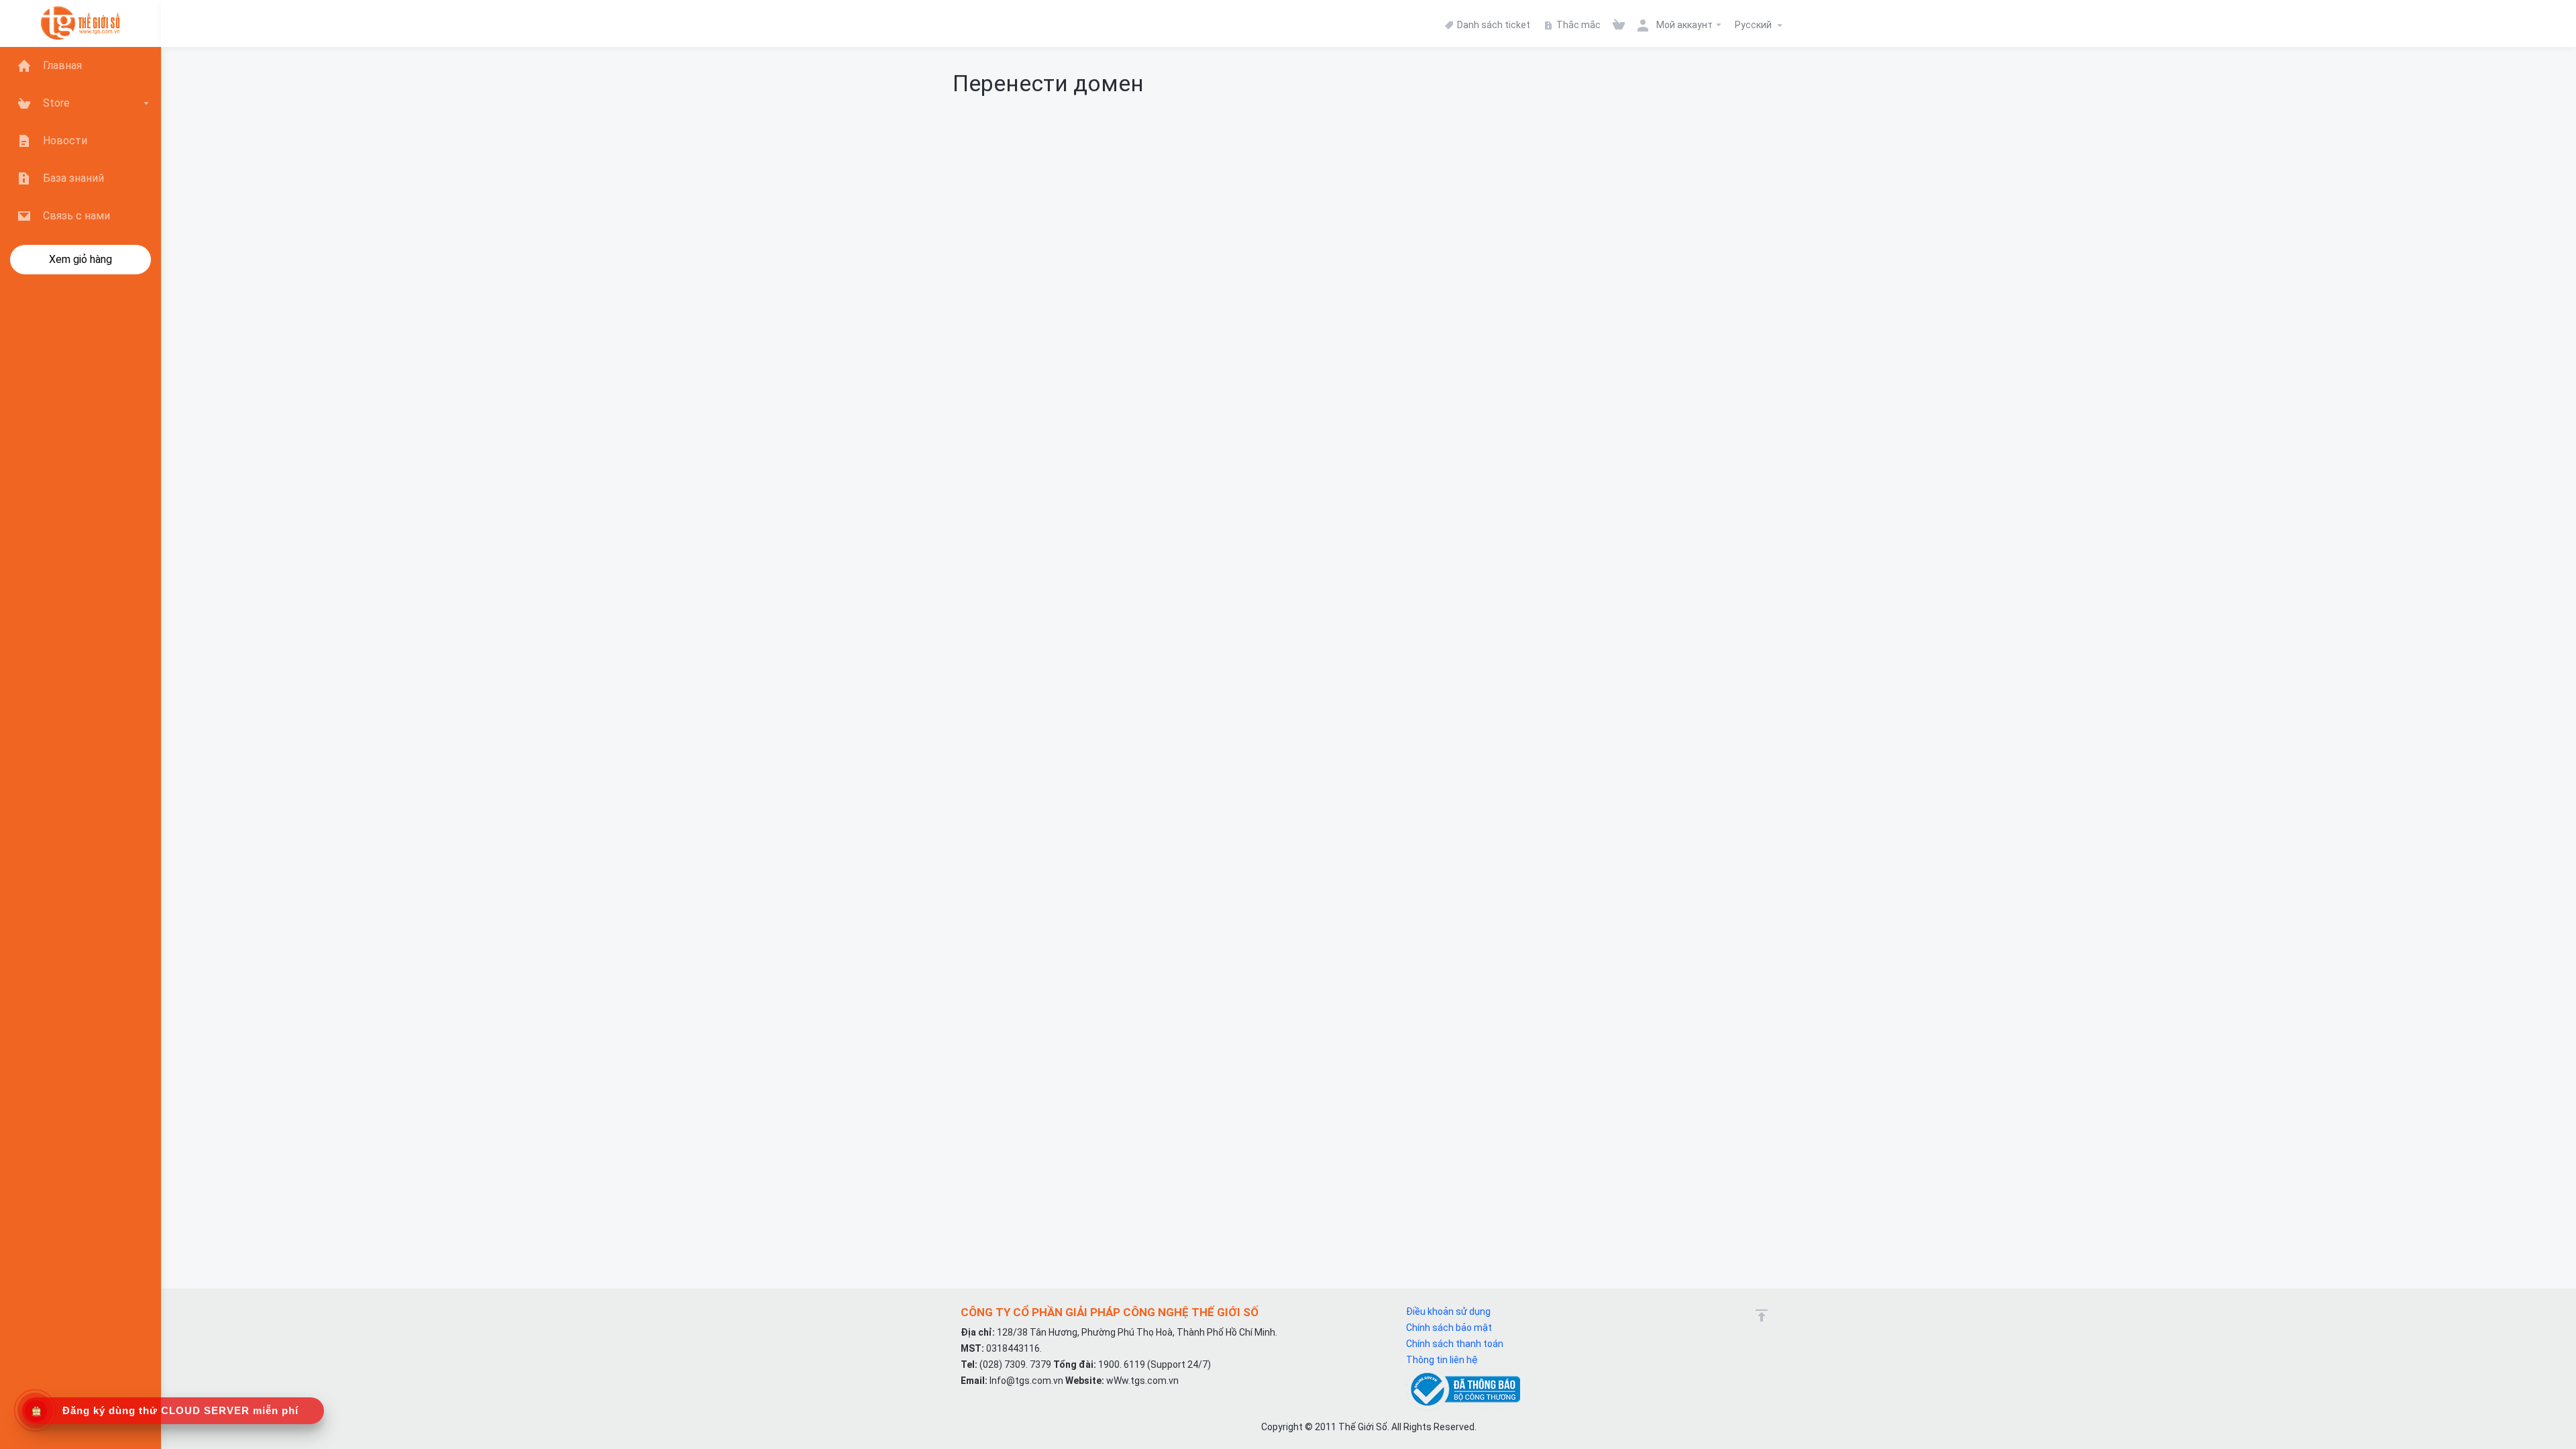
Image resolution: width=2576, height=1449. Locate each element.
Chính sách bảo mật (1449, 1328)
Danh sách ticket (1493, 25)
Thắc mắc (1577, 25)
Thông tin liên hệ (1442, 1360)
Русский (1754, 25)
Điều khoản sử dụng (1448, 1311)
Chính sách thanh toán (1455, 1344)
